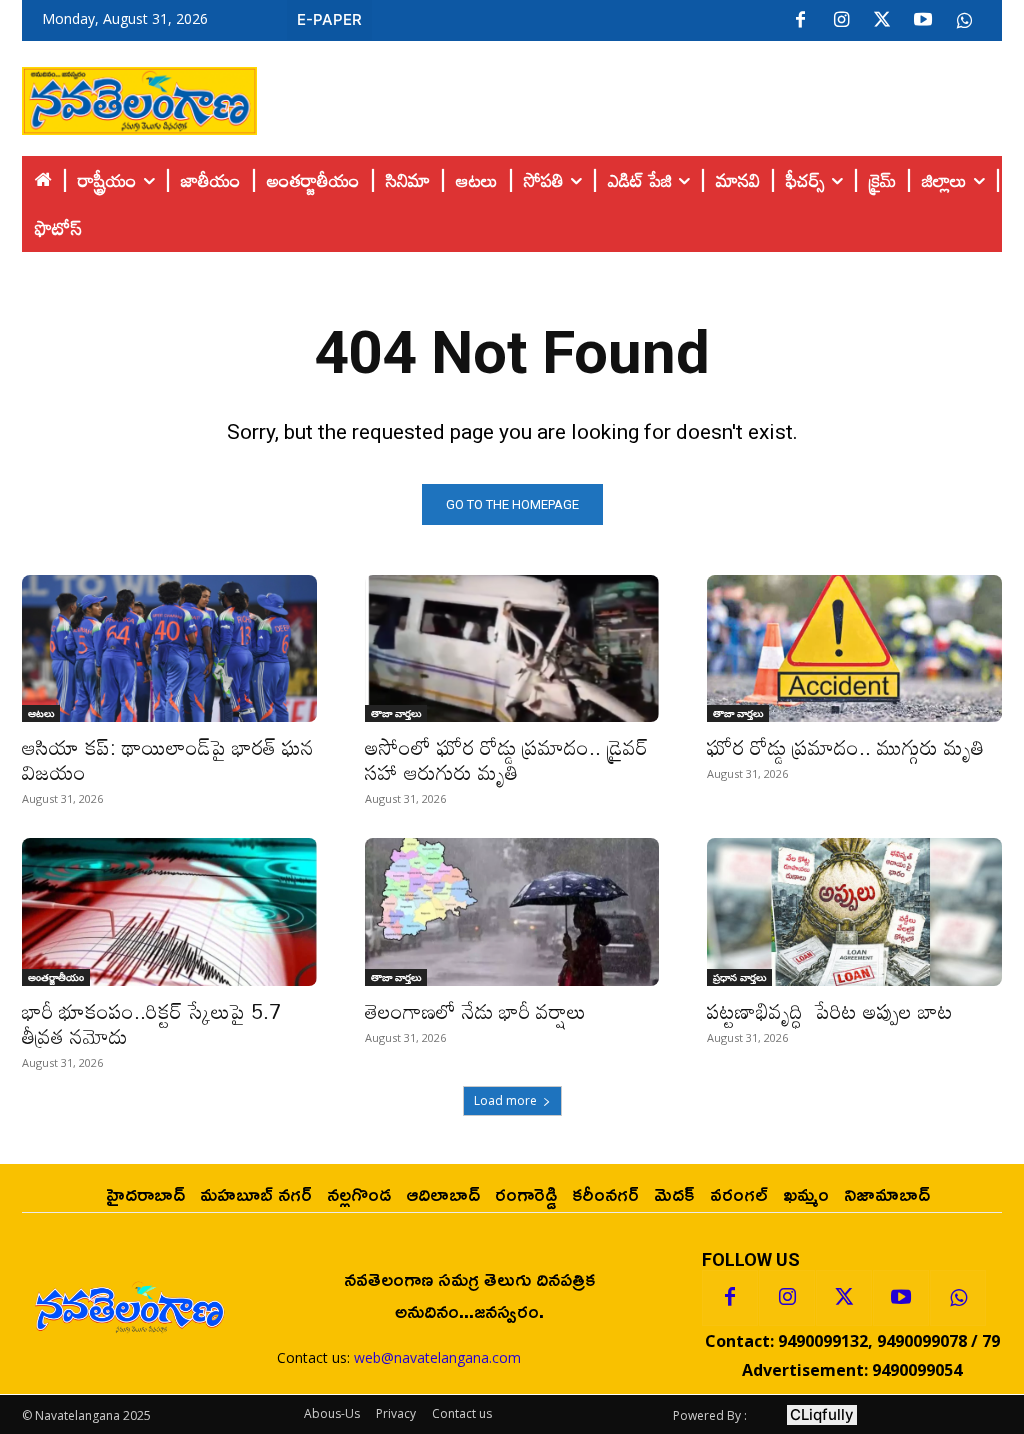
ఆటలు (41, 713)
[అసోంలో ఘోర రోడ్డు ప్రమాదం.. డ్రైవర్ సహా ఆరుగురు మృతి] (512, 648)
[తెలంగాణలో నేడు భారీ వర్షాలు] (512, 911)
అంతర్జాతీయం (56, 977)
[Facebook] (800, 21)
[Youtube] (923, 21)
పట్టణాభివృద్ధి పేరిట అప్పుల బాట (830, 1011)
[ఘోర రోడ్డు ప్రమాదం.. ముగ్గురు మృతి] (854, 648)
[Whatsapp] (958, 1298)
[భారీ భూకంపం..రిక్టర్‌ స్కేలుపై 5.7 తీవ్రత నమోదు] (169, 911)
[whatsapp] (964, 21)
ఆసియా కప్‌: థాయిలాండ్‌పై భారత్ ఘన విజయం (168, 759)
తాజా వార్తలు (396, 713)
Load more (505, 1100)
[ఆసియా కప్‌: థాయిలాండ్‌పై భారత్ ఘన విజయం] (169, 648)
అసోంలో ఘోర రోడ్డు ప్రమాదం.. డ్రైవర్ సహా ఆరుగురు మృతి (506, 759)
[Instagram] (841, 21)
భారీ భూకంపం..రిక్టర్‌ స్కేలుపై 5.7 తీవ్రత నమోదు (151, 1023)
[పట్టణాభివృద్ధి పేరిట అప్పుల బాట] (854, 911)
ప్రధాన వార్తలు (739, 977)
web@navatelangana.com (437, 1357)
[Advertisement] (630, 96)
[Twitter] (882, 21)
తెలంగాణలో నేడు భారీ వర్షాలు (475, 1011)
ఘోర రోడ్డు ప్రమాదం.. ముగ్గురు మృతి (845, 747)
